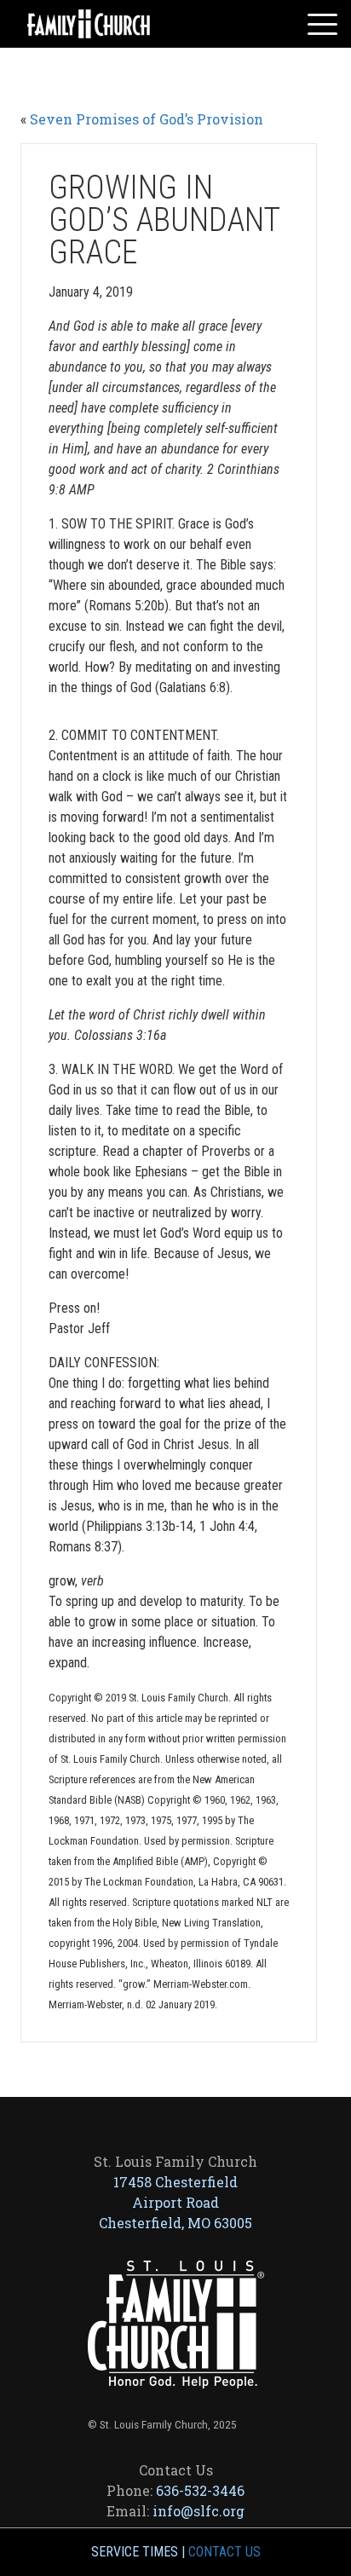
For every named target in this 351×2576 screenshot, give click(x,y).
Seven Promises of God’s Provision (147, 119)
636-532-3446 (200, 2490)
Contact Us (224, 2552)
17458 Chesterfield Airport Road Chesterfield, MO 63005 (175, 2202)
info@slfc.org (199, 2511)
